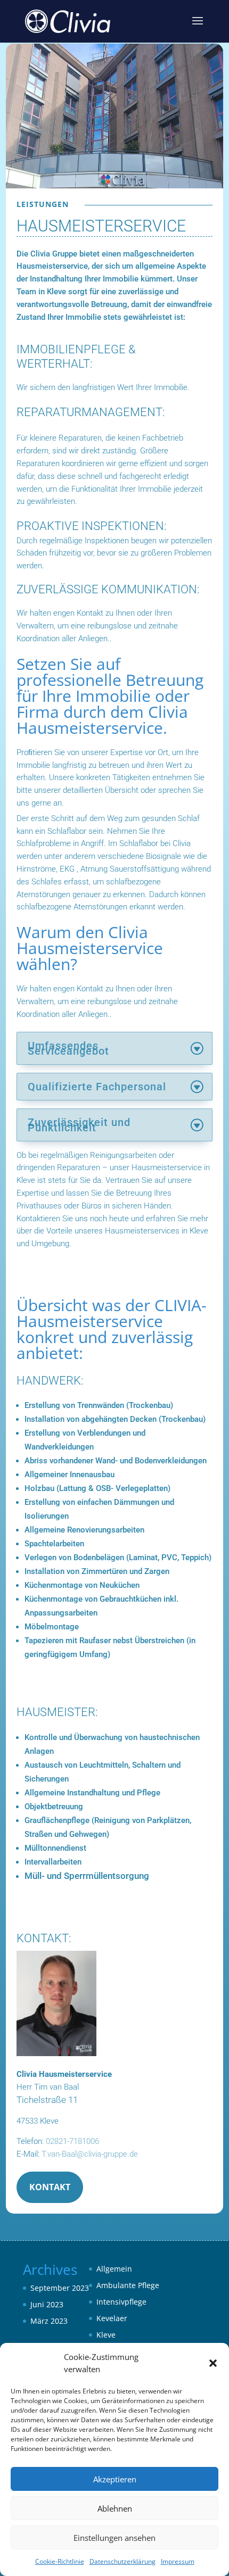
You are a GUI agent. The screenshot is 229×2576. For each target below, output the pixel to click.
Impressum (178, 2561)
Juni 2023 (47, 2304)
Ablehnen (115, 2508)
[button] (213, 2363)
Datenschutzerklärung (122, 2561)
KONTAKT (50, 2187)
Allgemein (114, 2269)
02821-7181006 (72, 2141)
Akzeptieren (115, 2479)
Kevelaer (112, 2318)
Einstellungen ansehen (114, 2538)
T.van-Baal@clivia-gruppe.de (89, 2154)
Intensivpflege (121, 2302)
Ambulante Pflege (128, 2285)
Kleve (106, 2335)
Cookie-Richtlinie (60, 2561)
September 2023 (60, 2288)
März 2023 (49, 2321)
